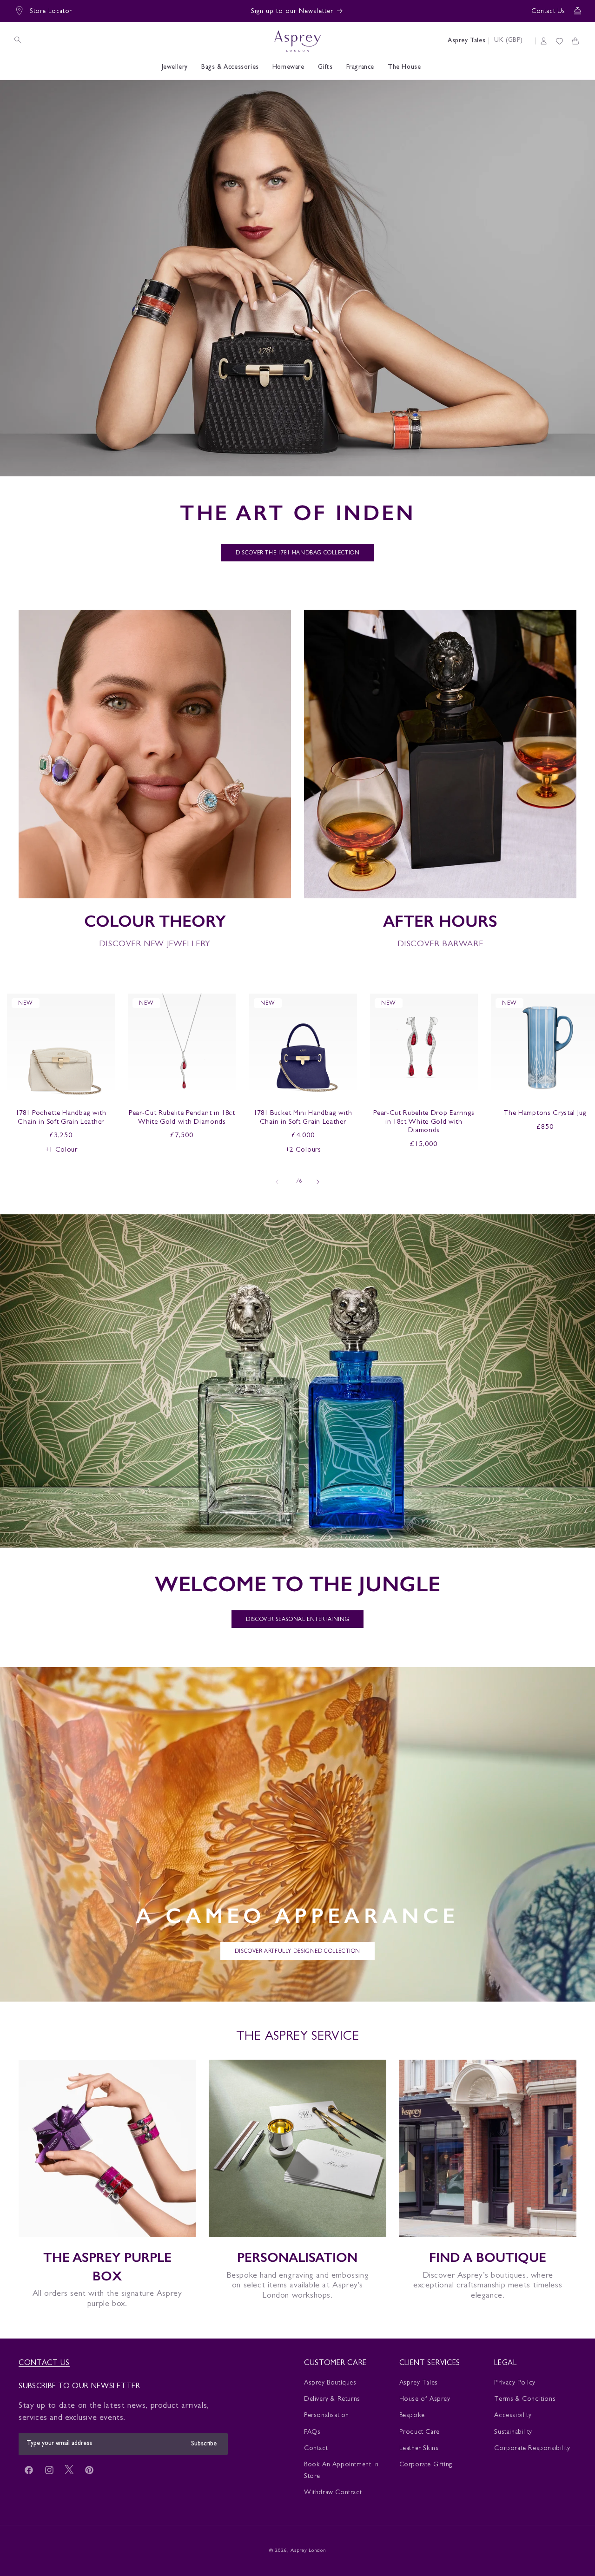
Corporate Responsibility (532, 2449)
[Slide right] (318, 1182)
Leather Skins (419, 2449)
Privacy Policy (515, 2383)
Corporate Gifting (426, 2465)
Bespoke (412, 2416)
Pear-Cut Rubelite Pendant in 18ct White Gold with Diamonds (182, 1118)
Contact (316, 2449)
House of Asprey (425, 2399)
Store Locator (51, 12)
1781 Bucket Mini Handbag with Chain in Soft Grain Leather (303, 1118)
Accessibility (513, 2416)
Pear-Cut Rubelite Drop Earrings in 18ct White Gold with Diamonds (424, 1123)
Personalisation (327, 2416)
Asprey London (308, 2551)
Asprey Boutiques (330, 2383)
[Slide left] (277, 1182)
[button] (18, 40)
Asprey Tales (466, 41)
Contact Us (548, 12)
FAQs (312, 2432)
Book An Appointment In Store (341, 2471)
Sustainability (513, 2432)
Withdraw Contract (333, 2493)
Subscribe (204, 2444)
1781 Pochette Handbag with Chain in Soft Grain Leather (61, 1118)
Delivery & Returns (332, 2399)
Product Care (420, 2432)
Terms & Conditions (525, 2399)
